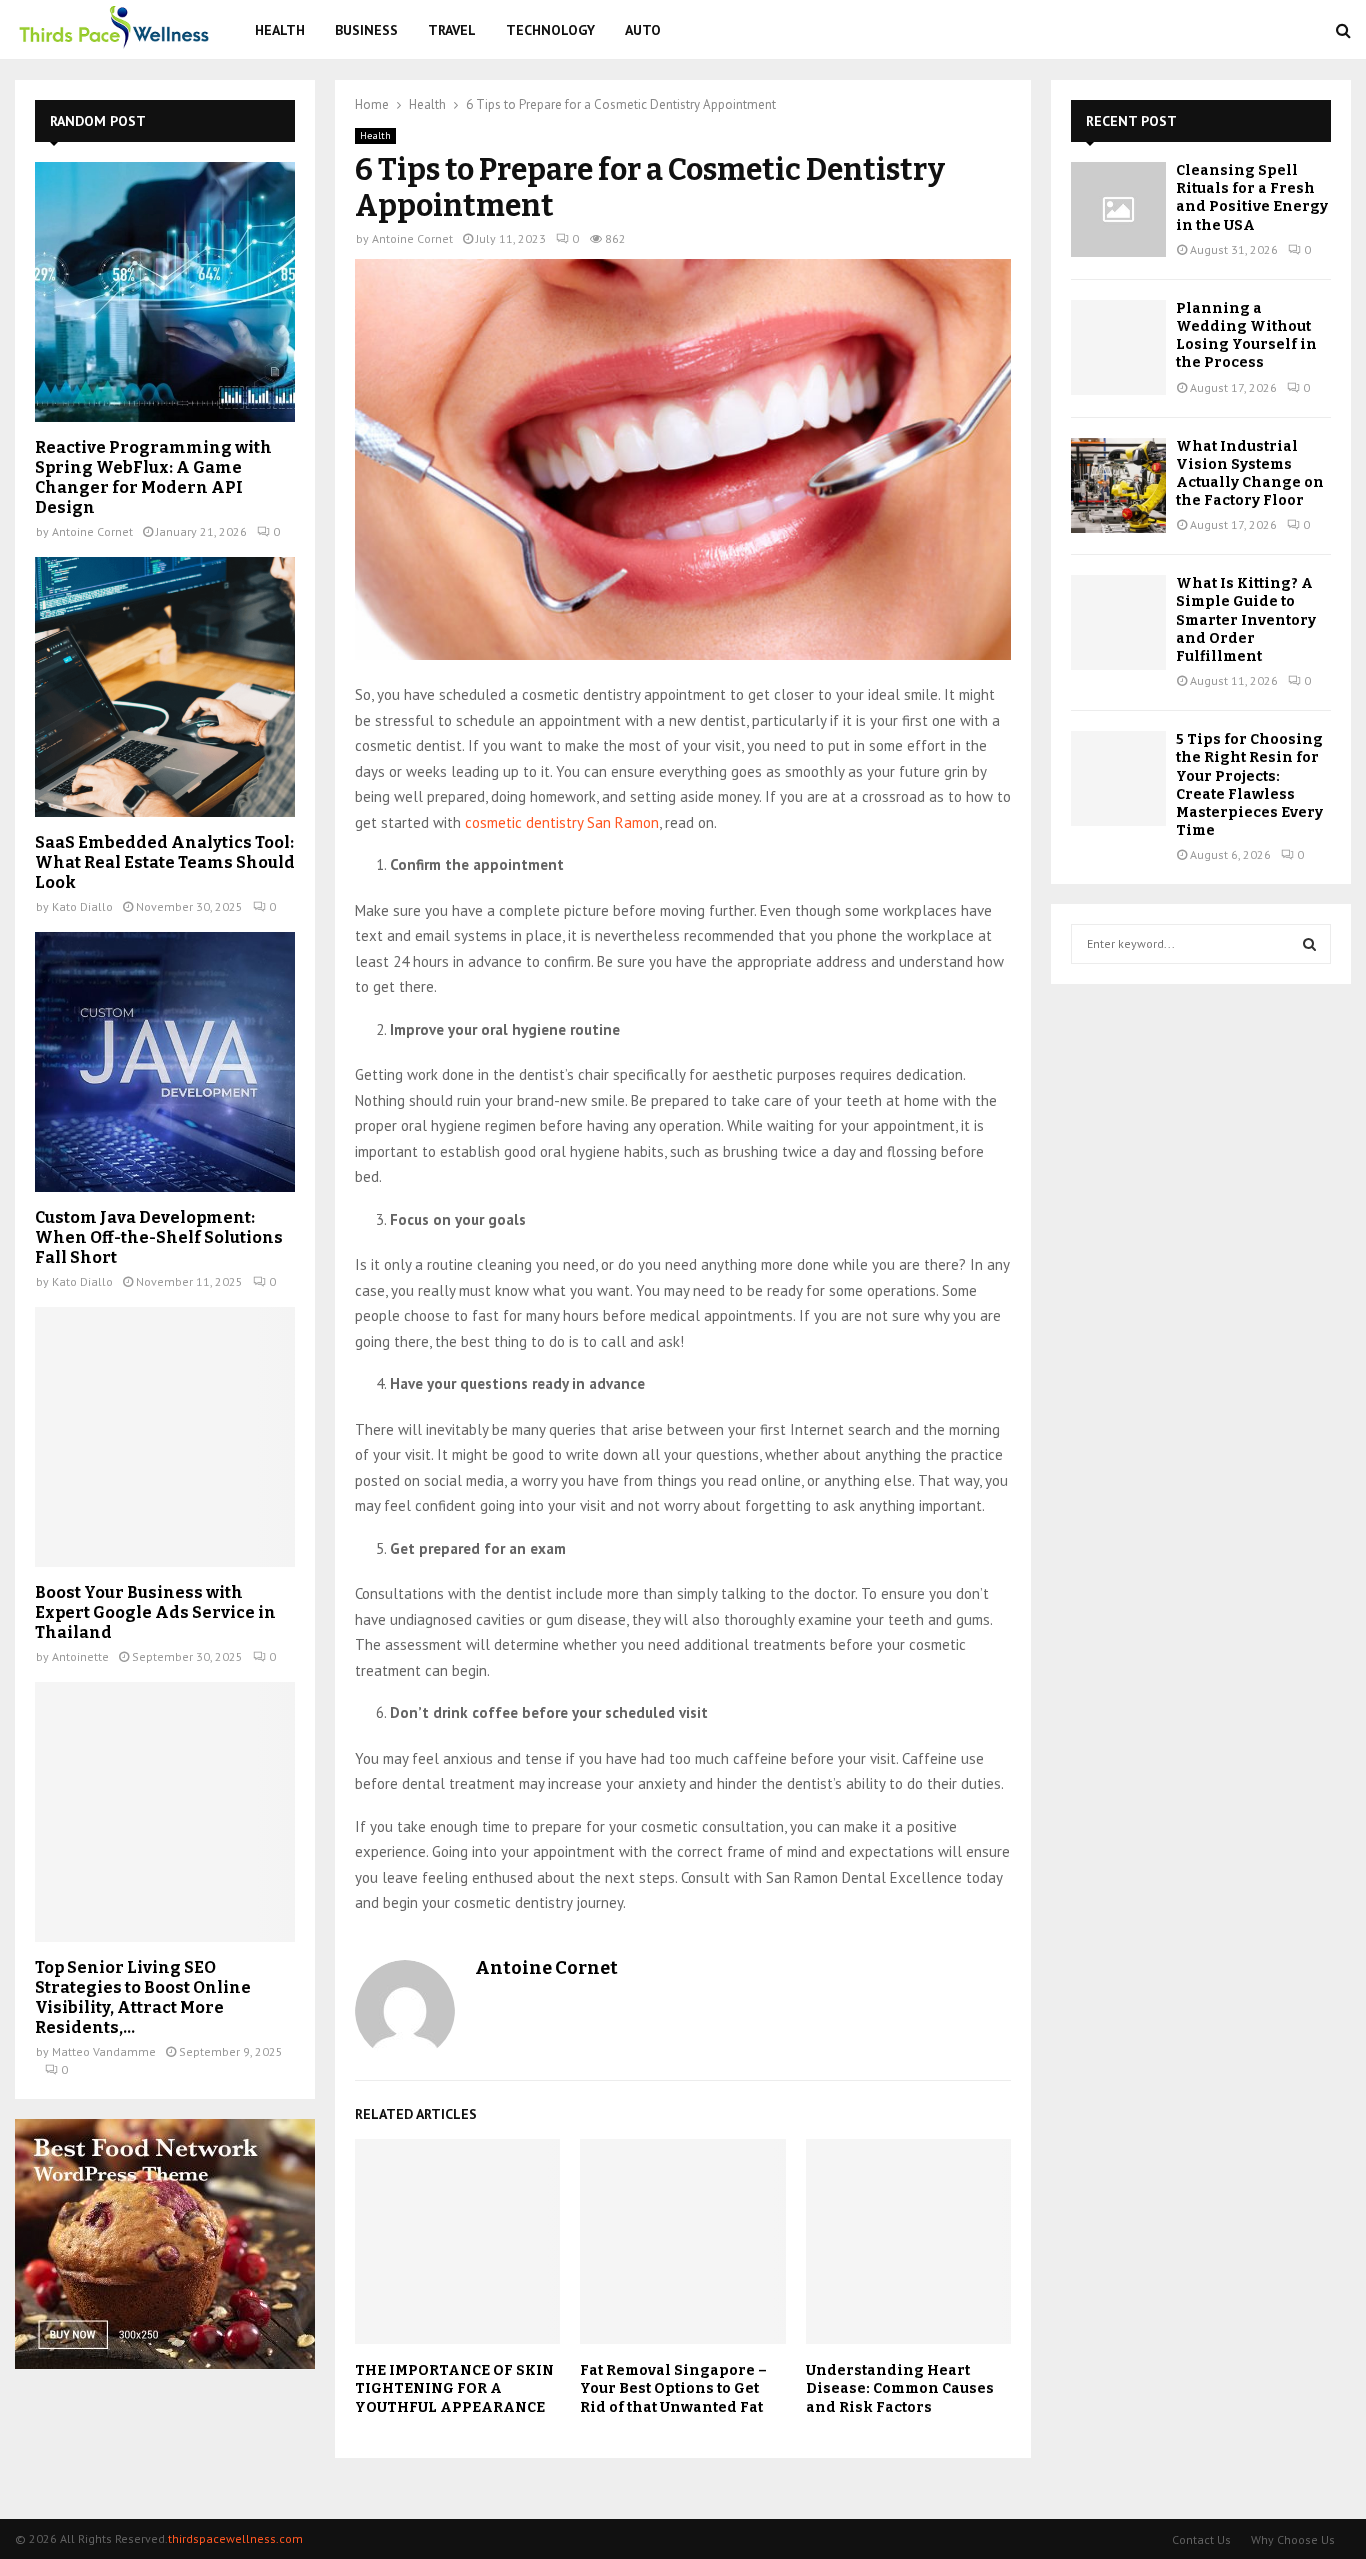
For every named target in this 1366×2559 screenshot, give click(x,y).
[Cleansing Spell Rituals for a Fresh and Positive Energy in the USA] (1118, 209)
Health (280, 30)
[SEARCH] (1309, 944)
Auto (643, 30)
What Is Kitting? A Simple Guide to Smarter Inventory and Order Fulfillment (1246, 620)
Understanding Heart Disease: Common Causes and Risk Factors (900, 2388)
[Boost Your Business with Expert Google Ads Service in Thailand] (165, 1437)
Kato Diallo (82, 906)
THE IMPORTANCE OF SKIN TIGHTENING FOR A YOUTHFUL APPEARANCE (454, 2388)
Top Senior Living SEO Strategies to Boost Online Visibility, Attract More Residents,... (143, 1997)
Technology (550, 30)
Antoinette (80, 1656)
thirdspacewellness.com (235, 2538)
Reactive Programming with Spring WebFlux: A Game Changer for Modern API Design (153, 477)
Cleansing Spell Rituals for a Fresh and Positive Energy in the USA (1252, 198)
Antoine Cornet (412, 238)
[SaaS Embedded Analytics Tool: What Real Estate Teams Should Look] (165, 687)
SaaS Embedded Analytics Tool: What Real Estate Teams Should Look (165, 862)
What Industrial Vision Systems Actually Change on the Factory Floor (1250, 474)
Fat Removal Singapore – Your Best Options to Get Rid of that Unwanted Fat (673, 2388)
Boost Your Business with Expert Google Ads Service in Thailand (155, 1612)
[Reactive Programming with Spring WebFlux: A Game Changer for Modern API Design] (165, 292)
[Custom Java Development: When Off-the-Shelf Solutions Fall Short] (165, 1062)
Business (366, 30)
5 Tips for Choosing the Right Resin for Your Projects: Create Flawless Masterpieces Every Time (1249, 785)
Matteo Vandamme (104, 2051)
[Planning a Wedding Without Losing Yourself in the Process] (1118, 347)
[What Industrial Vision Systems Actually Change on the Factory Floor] (1118, 485)
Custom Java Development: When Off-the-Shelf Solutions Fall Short (159, 1237)
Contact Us (1201, 2539)
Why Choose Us (1293, 2539)
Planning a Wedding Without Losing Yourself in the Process (1246, 336)
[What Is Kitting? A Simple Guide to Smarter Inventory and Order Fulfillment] (1118, 622)
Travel (452, 30)
